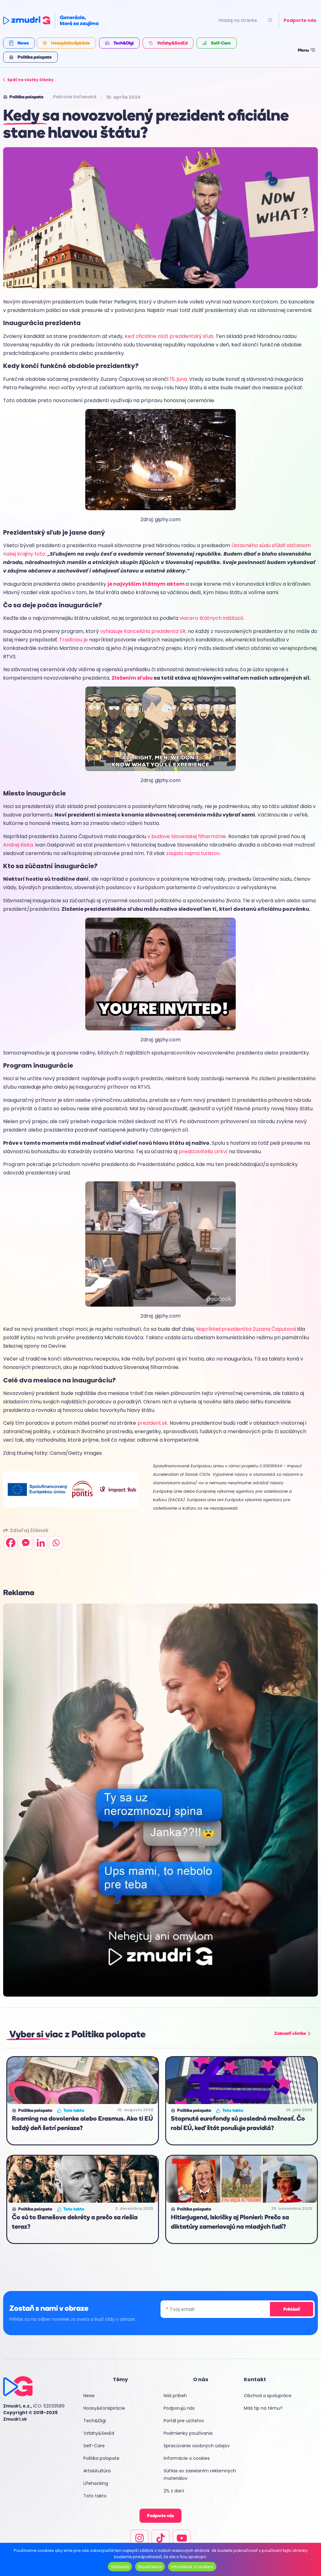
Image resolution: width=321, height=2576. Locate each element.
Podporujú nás (179, 2408)
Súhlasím (120, 2567)
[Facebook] (11, 1543)
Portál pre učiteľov (184, 2421)
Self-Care (94, 2446)
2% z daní (174, 2491)
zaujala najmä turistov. (193, 853)
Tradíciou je (74, 640)
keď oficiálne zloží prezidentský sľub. (170, 336)
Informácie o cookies (187, 2458)
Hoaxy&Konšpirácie (104, 2408)
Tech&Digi (95, 2421)
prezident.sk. (153, 1423)
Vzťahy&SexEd (99, 2433)
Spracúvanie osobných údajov (197, 2446)
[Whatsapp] (56, 1543)
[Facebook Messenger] (26, 1543)
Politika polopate (101, 2458)
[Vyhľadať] (270, 21)
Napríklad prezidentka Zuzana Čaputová (246, 1329)
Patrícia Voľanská (75, 97)
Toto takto (95, 2496)
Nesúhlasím (150, 2567)
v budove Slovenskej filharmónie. (188, 836)
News (89, 2396)
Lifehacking (96, 2483)
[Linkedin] (41, 1543)
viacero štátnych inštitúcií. (213, 618)
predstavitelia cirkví (203, 1151)
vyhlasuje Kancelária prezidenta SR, (144, 631)
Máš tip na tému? (263, 2408)
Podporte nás (300, 20)
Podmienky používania (188, 2433)
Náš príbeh (175, 2396)
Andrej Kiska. (19, 845)
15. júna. (179, 379)
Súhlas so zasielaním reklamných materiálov (200, 2475)
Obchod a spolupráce (268, 2396)
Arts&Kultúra (97, 2471)
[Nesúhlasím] (311, 2559)
